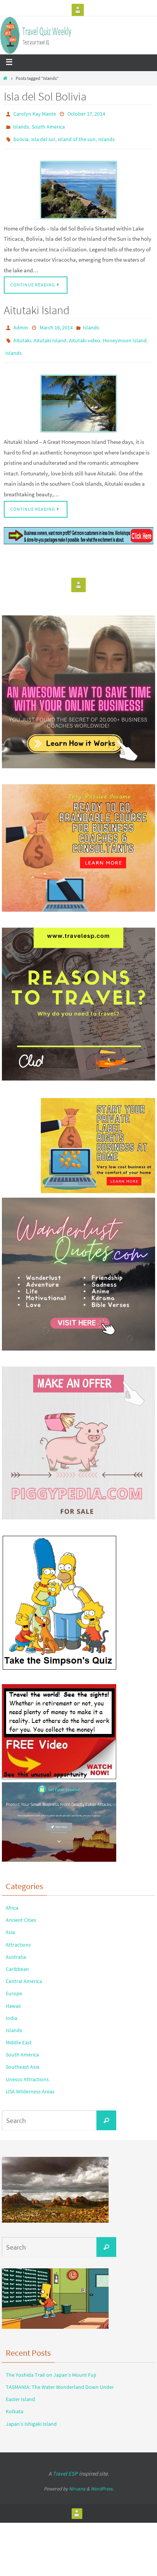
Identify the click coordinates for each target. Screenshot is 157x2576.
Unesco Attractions (27, 2069)
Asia (10, 1922)
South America (48, 124)
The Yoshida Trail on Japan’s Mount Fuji (51, 2364)
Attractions (18, 1934)
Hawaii (13, 1995)
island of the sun (77, 135)
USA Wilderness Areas (30, 2081)
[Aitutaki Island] (78, 393)
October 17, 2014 (86, 113)
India (11, 2007)
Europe (14, 1983)
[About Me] (78, 10)
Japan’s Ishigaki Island (31, 2413)
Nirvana (77, 2478)
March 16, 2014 (56, 322)
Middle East (19, 2032)
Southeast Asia (22, 2056)
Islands (21, 124)
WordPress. (102, 2478)
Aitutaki (22, 333)
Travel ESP (65, 2463)
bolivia (21, 135)
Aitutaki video (85, 333)
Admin (21, 322)
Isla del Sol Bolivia (45, 96)
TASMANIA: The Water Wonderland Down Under (60, 2376)
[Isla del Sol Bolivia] (78, 185)
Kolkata (14, 2401)
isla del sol (43, 135)
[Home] (5, 78)
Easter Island (20, 2389)
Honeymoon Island (125, 333)
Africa (12, 1897)
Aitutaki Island (37, 305)
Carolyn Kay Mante (35, 113)
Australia (16, 1946)
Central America (24, 1971)
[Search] (106, 2110)
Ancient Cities (21, 1910)
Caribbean (17, 1958)
